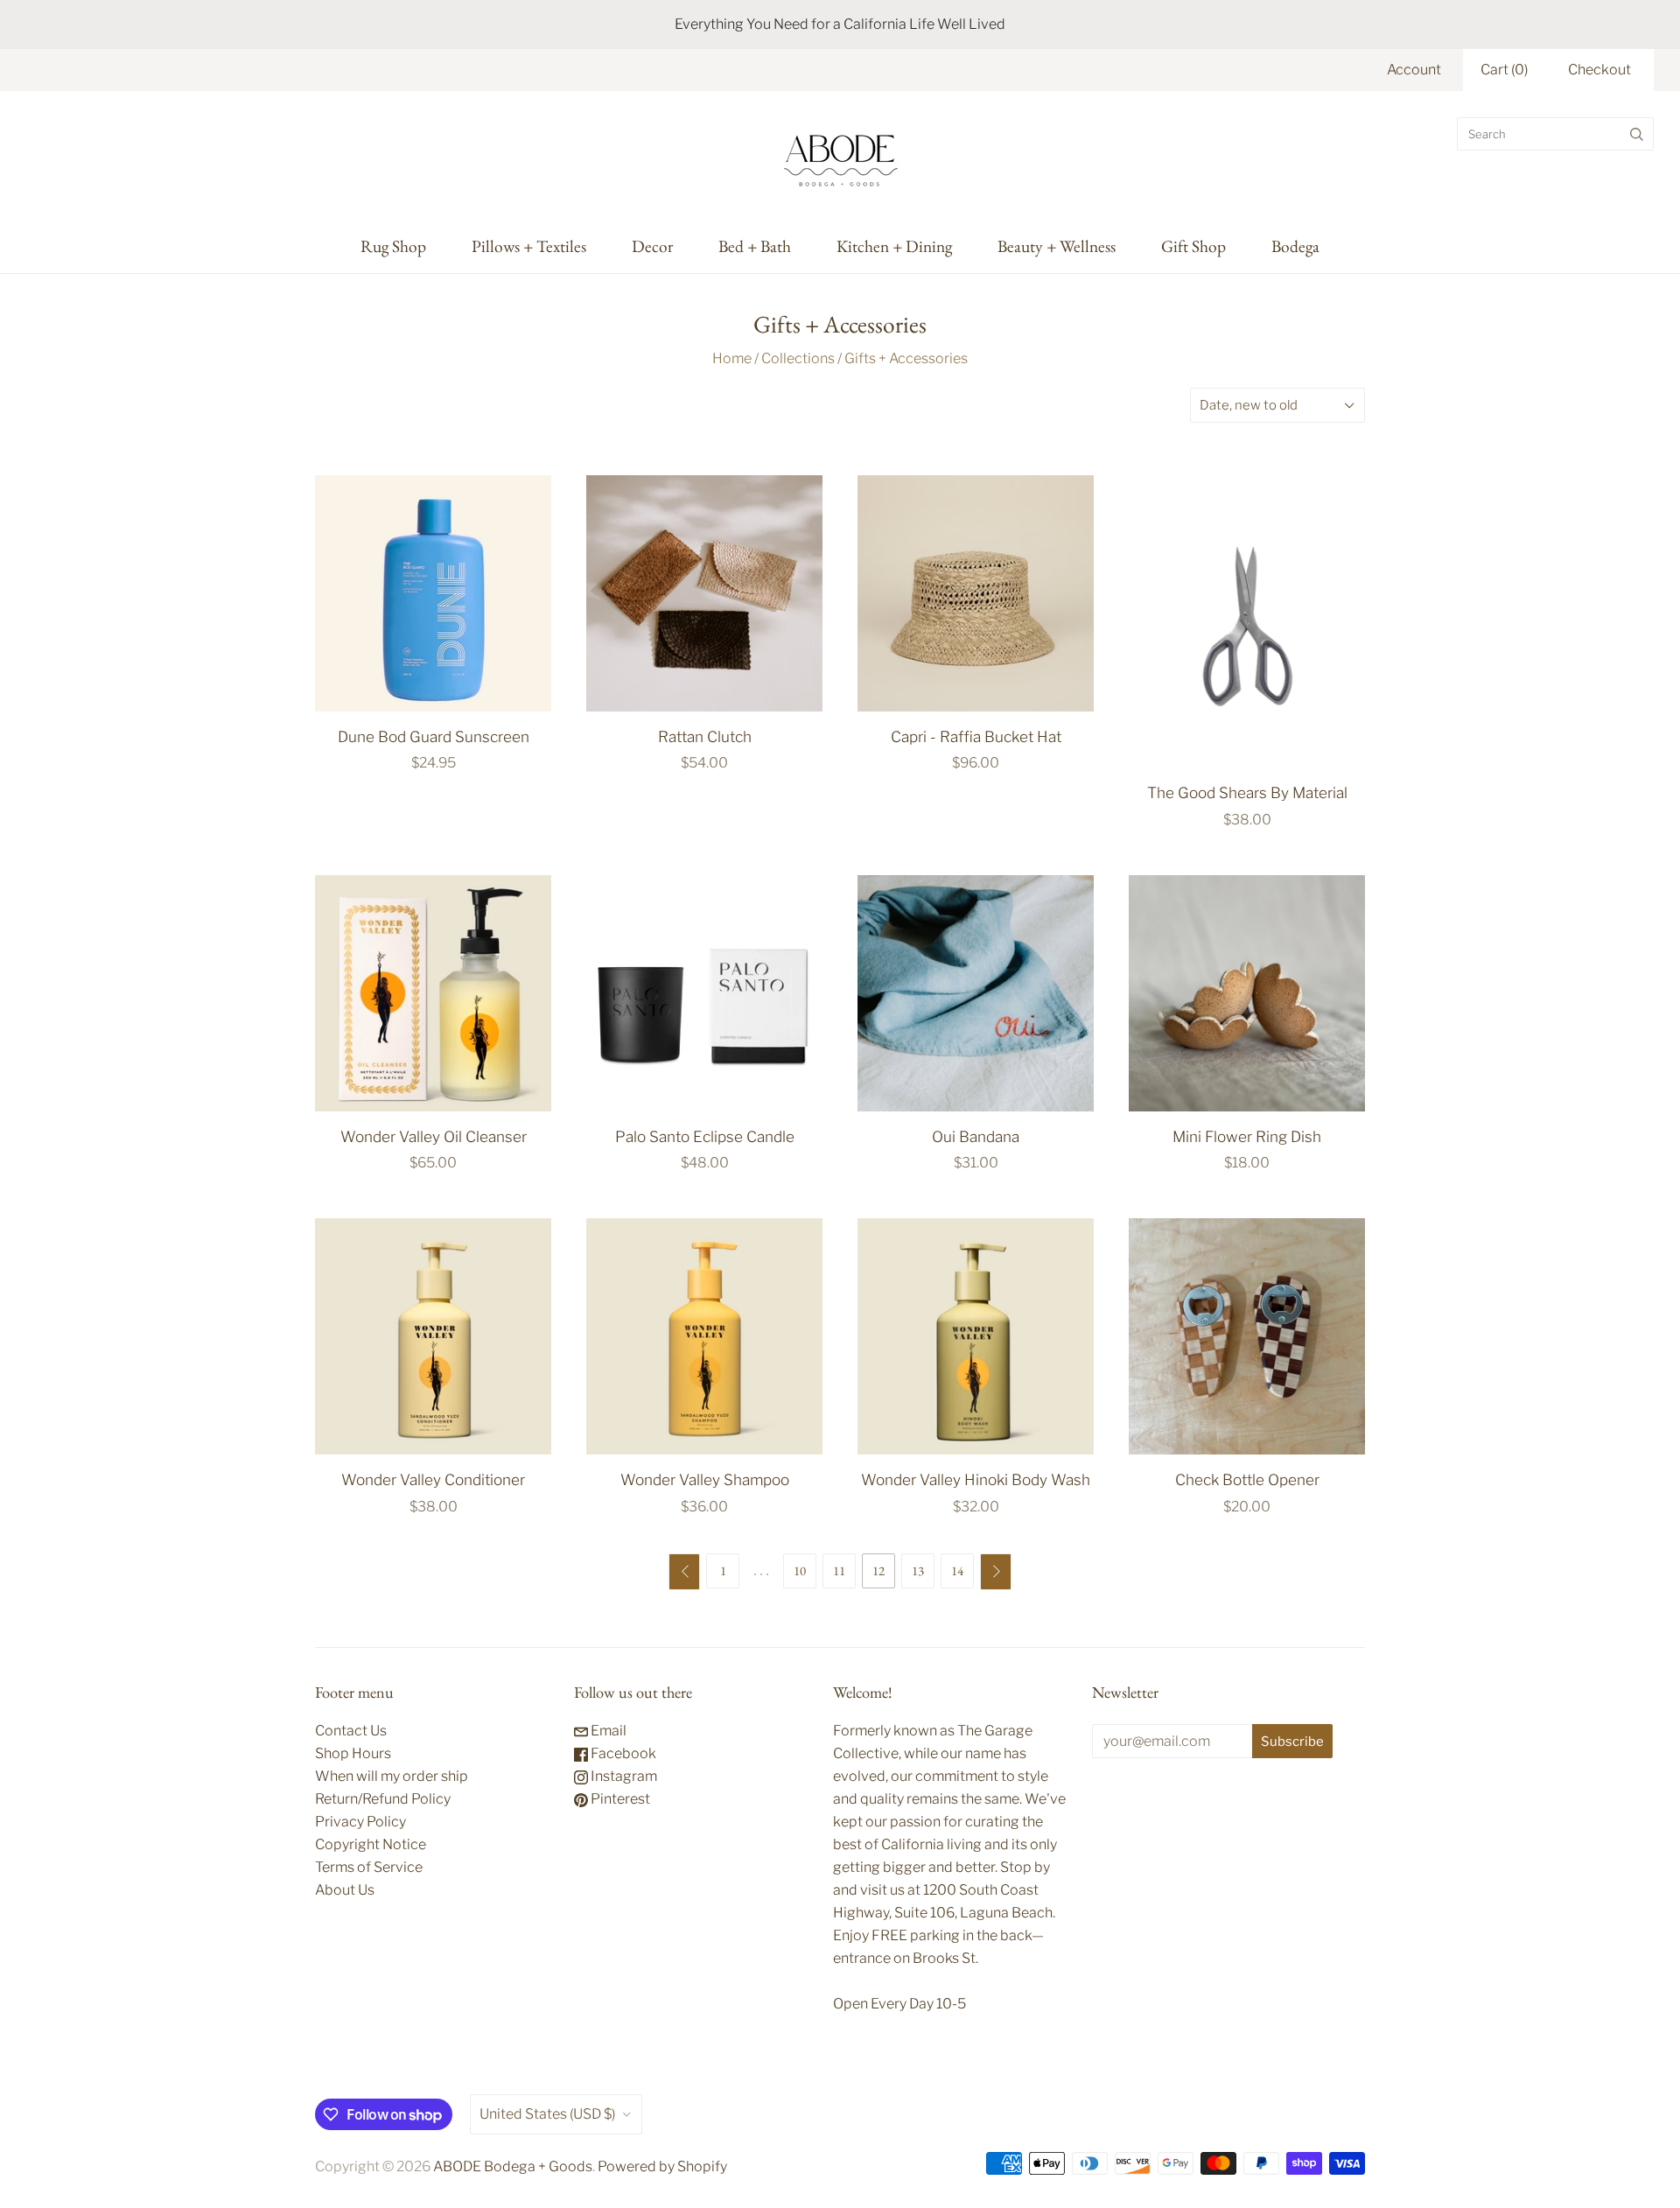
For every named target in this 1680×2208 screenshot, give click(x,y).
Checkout (1599, 70)
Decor (652, 246)
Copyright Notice (371, 1844)
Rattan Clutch (705, 736)
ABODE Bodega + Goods (513, 2166)
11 (839, 1570)
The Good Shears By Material (1247, 792)
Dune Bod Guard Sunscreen (434, 736)
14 (957, 1570)
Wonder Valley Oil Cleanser (434, 1136)
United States (547, 2114)
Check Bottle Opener (1247, 1479)
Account (1414, 70)
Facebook (622, 1753)
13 (918, 1570)
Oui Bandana (976, 1136)
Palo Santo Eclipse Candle (705, 1136)
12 (878, 1570)
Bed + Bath (755, 246)
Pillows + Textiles (529, 246)
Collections (798, 358)
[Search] (1637, 134)
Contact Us (351, 1731)
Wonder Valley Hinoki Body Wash (976, 1479)
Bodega (1295, 246)
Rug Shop (393, 246)
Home (732, 358)
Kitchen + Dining (894, 246)
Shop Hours (353, 1753)
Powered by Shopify (662, 2166)
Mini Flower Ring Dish (1247, 1136)
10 (800, 1570)
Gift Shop (1193, 246)
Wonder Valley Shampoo (705, 1479)
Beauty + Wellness (1057, 246)
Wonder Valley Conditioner (433, 1479)
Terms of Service (369, 1867)
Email (607, 1731)
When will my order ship (392, 1776)
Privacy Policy (360, 1822)
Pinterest (619, 1799)
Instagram (623, 1776)
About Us (345, 1890)
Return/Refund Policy (383, 1799)
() (1504, 70)
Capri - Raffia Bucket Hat (976, 736)
